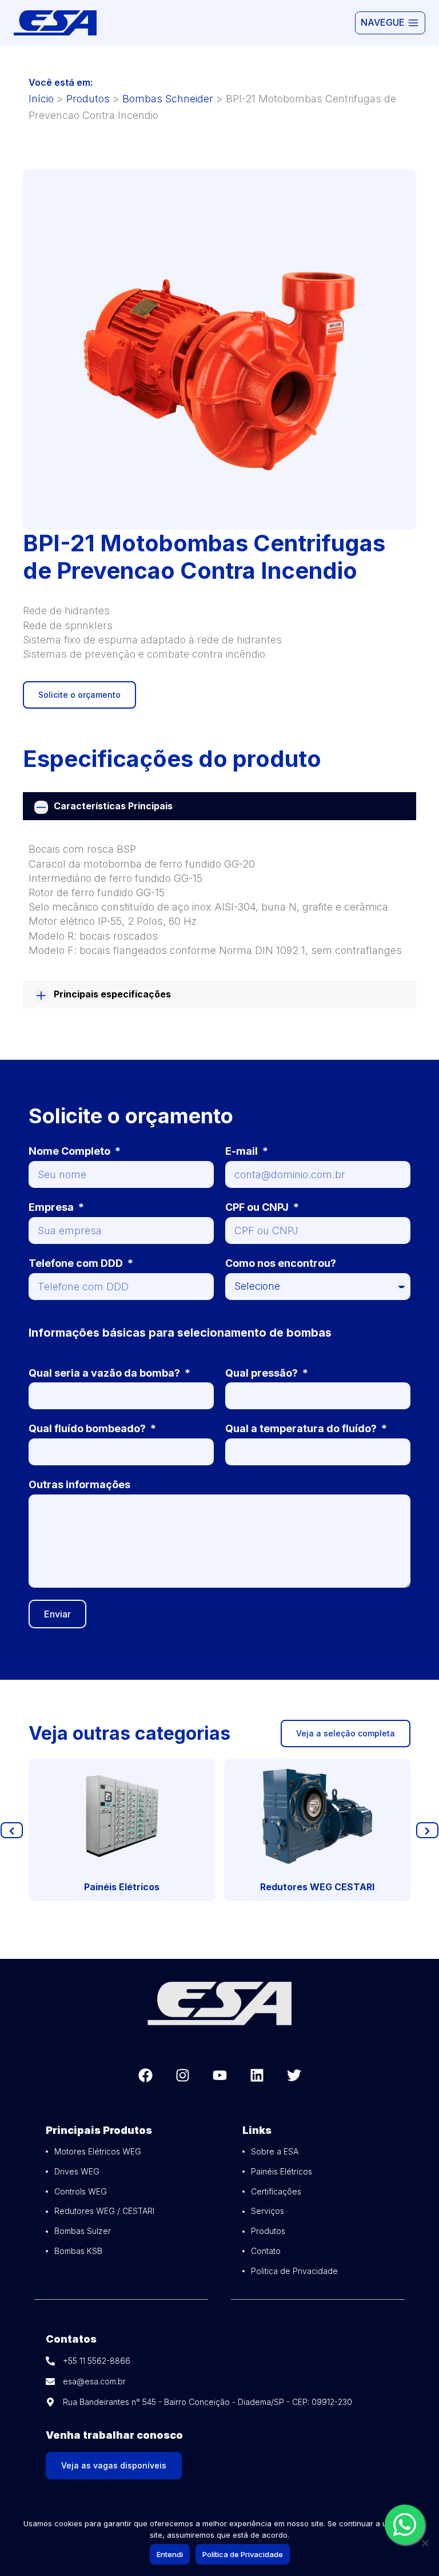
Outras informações (79, 1484)
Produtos (88, 99)
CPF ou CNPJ (258, 1207)
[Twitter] (294, 2075)
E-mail (243, 1151)
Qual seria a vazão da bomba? (105, 1373)
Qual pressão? (263, 1373)
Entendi (170, 2554)
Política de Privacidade (243, 2554)
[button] (12, 1830)
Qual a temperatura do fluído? (302, 1428)
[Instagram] (183, 2075)
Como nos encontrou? (281, 1263)
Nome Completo (71, 1151)
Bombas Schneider (168, 99)
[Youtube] (220, 2075)
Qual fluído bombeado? (88, 1428)
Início (41, 99)
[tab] (219, 806)
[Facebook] (145, 2075)
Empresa (52, 1207)
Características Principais (113, 806)
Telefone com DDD (77, 1263)
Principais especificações (112, 994)
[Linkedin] (257, 2075)
